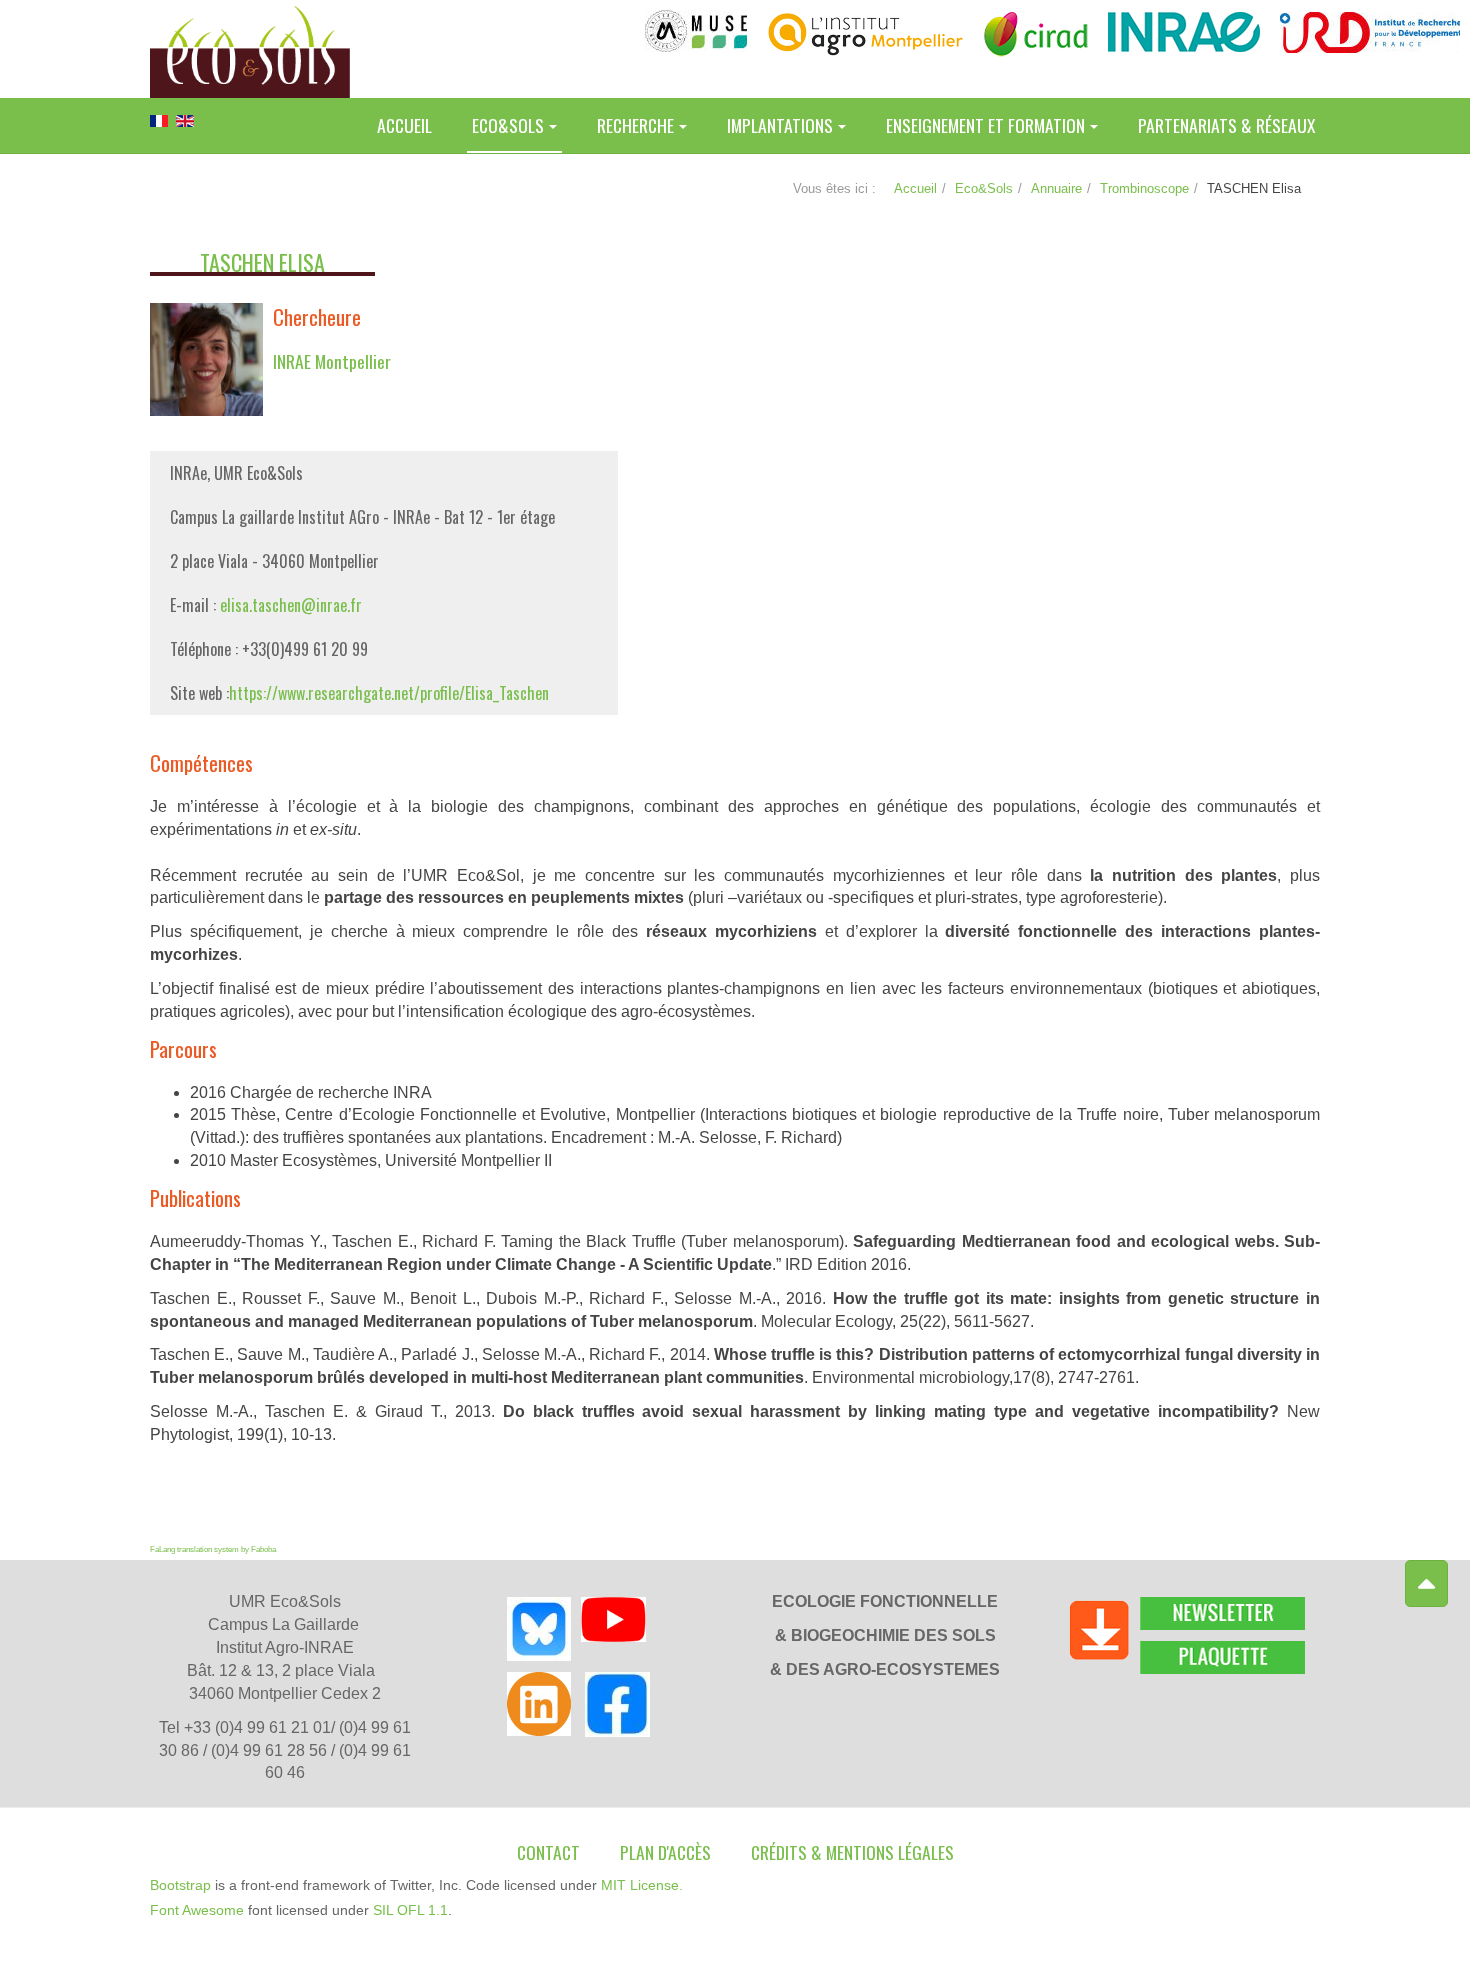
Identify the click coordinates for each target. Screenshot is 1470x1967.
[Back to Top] (1426, 1583)
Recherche (635, 125)
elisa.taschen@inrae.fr (291, 605)
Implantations (780, 125)
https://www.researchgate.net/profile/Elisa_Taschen (389, 693)
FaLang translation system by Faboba (213, 1549)
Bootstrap (180, 1885)
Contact (548, 1852)
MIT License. (642, 1885)
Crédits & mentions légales (852, 1852)
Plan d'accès (665, 1852)
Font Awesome (197, 1910)
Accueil (404, 125)
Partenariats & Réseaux (1226, 125)
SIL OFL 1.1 (410, 1910)
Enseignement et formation (985, 125)
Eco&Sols (508, 125)
